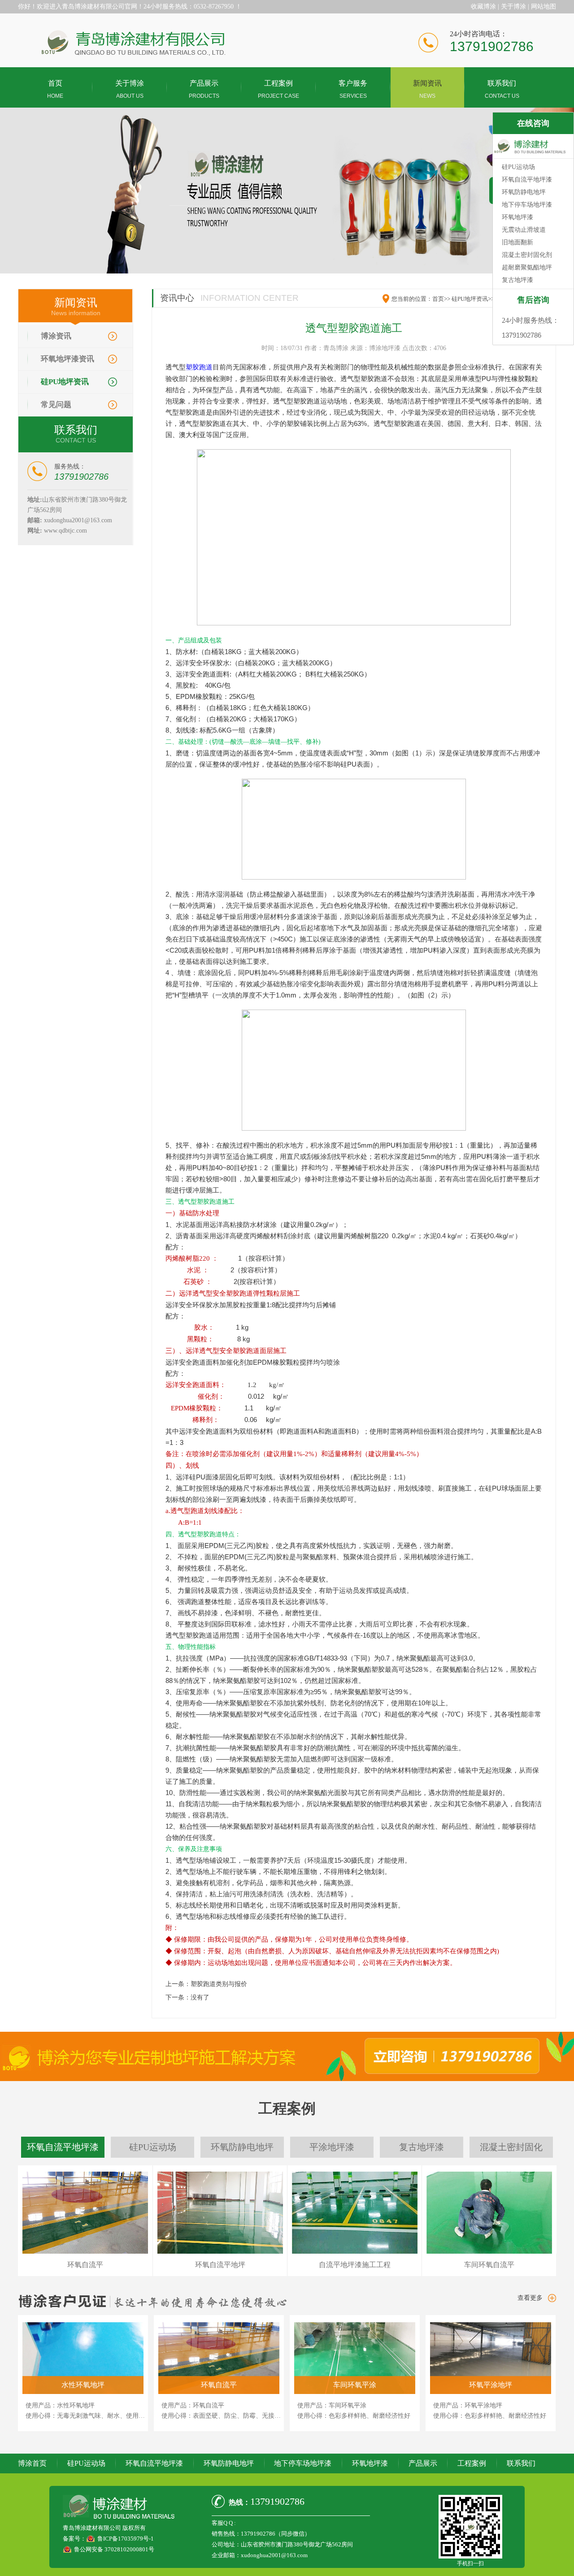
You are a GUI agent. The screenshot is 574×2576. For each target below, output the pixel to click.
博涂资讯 (56, 336)
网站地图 (544, 7)
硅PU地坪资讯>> (473, 299)
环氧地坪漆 (370, 2463)
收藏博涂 (483, 7)
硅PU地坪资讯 (65, 382)
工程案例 (472, 2463)
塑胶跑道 (199, 367)
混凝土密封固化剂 (527, 255)
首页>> (441, 299)
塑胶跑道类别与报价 (219, 1984)
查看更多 (530, 2298)
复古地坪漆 (517, 280)
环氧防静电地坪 (229, 2463)
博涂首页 (32, 2463)
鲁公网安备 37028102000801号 (114, 2549)
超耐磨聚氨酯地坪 (527, 267)
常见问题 (56, 405)
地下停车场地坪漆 (303, 2463)
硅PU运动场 (86, 2463)
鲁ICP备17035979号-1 (126, 2539)
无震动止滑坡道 (524, 230)
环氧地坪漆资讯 (67, 359)
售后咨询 (533, 300)
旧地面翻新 (517, 242)
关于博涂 (513, 7)
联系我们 (521, 2463)
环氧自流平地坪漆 (154, 2463)
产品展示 (423, 2463)
